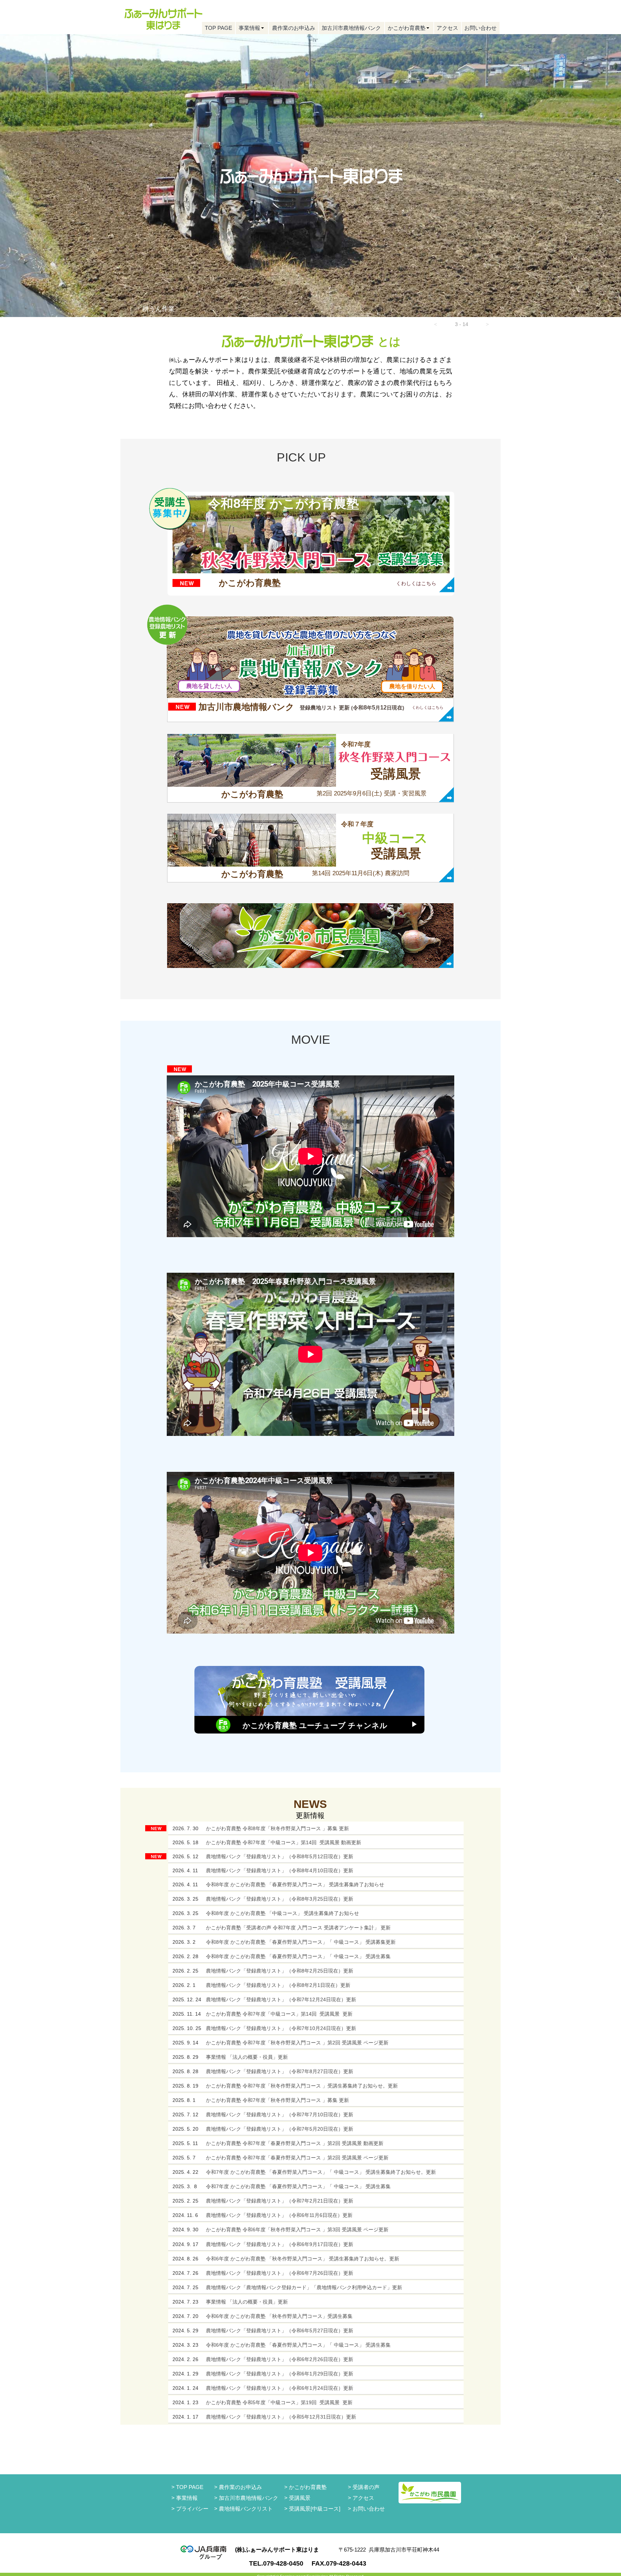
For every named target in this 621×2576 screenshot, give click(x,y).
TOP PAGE (190, 2487)
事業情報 (187, 2498)
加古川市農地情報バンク (249, 2498)
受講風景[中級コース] (315, 2509)
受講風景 (300, 2498)
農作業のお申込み (240, 2487)
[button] (436, 324)
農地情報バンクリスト (246, 2509)
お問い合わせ (369, 2509)
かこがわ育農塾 (308, 2487)
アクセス (363, 2498)
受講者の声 (366, 2487)
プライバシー (192, 2509)
